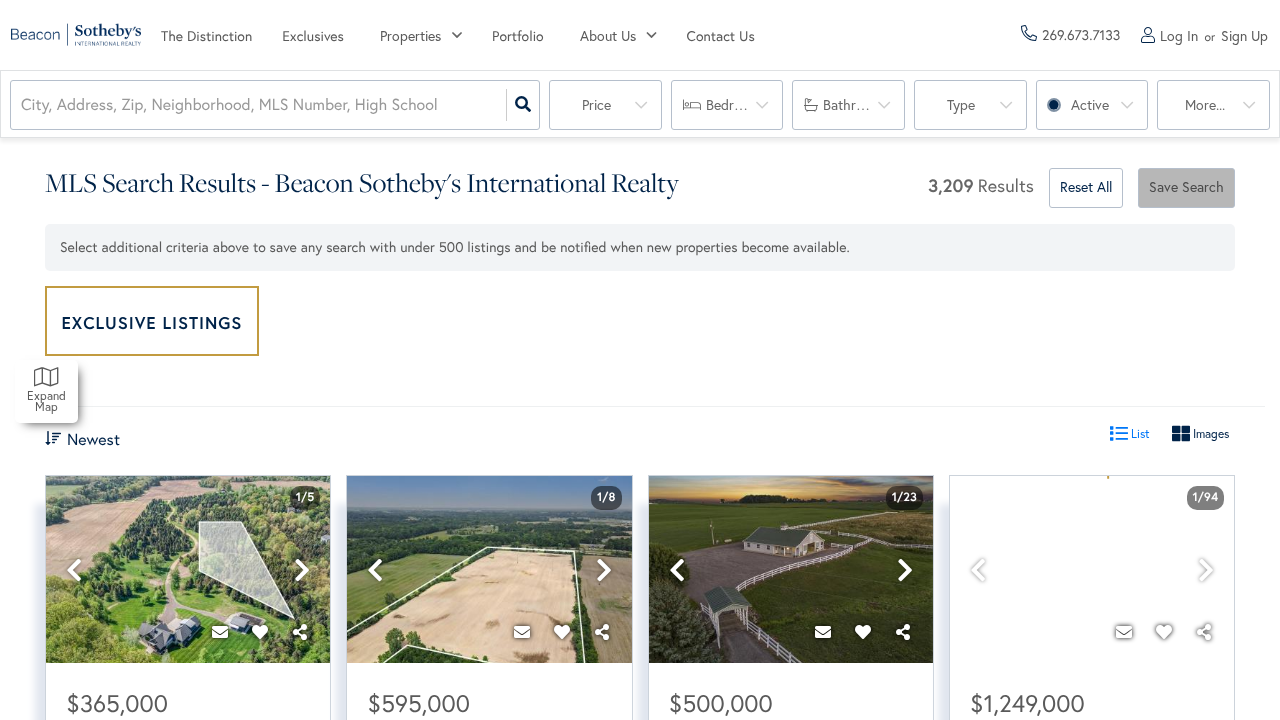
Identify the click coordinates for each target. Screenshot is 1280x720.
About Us (608, 36)
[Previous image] (74, 570)
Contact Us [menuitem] (721, 36)
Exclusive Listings (152, 322)
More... (1205, 105)
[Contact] (220, 633)
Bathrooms (856, 105)
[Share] (300, 633)
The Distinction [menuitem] (206, 36)
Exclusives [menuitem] (313, 36)
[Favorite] (260, 633)
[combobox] (23, 105)
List (1139, 433)
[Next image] (302, 570)
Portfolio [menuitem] (518, 36)
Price (596, 105)
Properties (410, 36)
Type (961, 105)
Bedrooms (736, 105)
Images (1209, 433)
